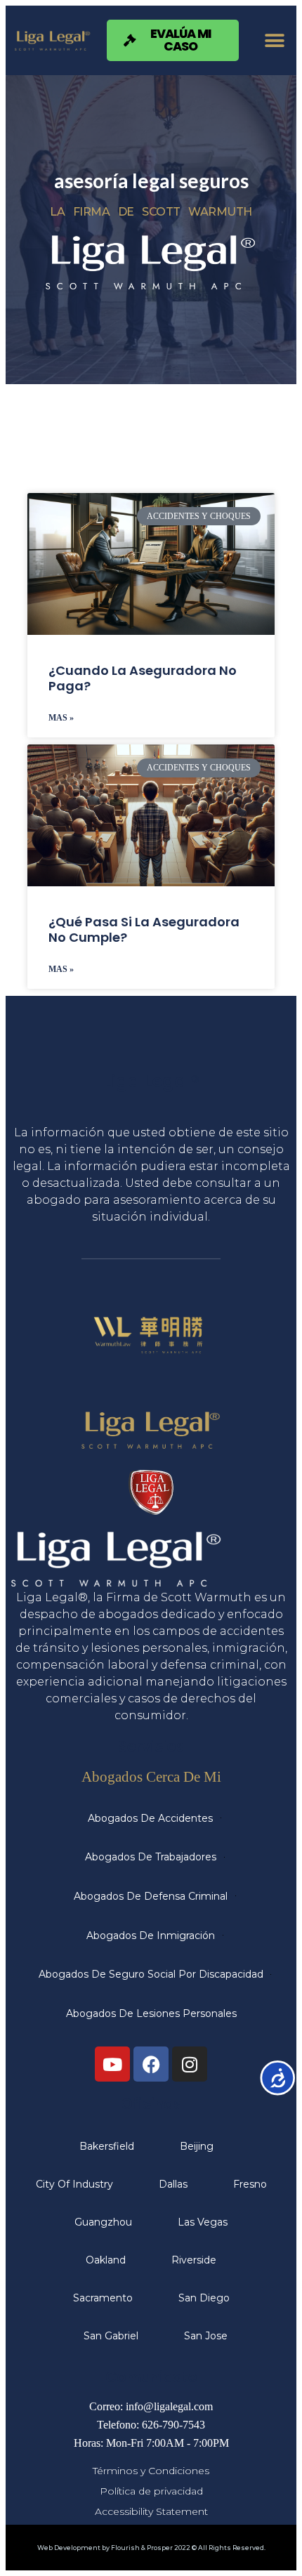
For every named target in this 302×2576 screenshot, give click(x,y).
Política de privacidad (151, 2491)
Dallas (173, 2184)
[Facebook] (151, 2064)
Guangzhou (103, 2222)
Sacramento (103, 2298)
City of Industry (74, 2184)
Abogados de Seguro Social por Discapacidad (151, 1974)
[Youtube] (112, 2064)
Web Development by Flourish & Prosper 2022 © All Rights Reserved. (151, 2548)
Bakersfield (107, 2146)
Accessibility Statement (151, 2511)
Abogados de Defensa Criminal (151, 1896)
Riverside (194, 2260)
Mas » (61, 718)
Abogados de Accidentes (150, 1818)
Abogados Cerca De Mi (151, 1776)
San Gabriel (111, 2336)
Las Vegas (203, 2222)
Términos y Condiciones (151, 2471)
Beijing (197, 2146)
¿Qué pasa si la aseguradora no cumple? (144, 929)
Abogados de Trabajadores (151, 1857)
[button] (274, 40)
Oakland (106, 2260)
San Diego (204, 2298)
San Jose (206, 2336)
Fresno (250, 2184)
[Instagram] (190, 2064)
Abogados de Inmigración (151, 1936)
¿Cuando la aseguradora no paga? (143, 678)
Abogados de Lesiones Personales (151, 2013)
